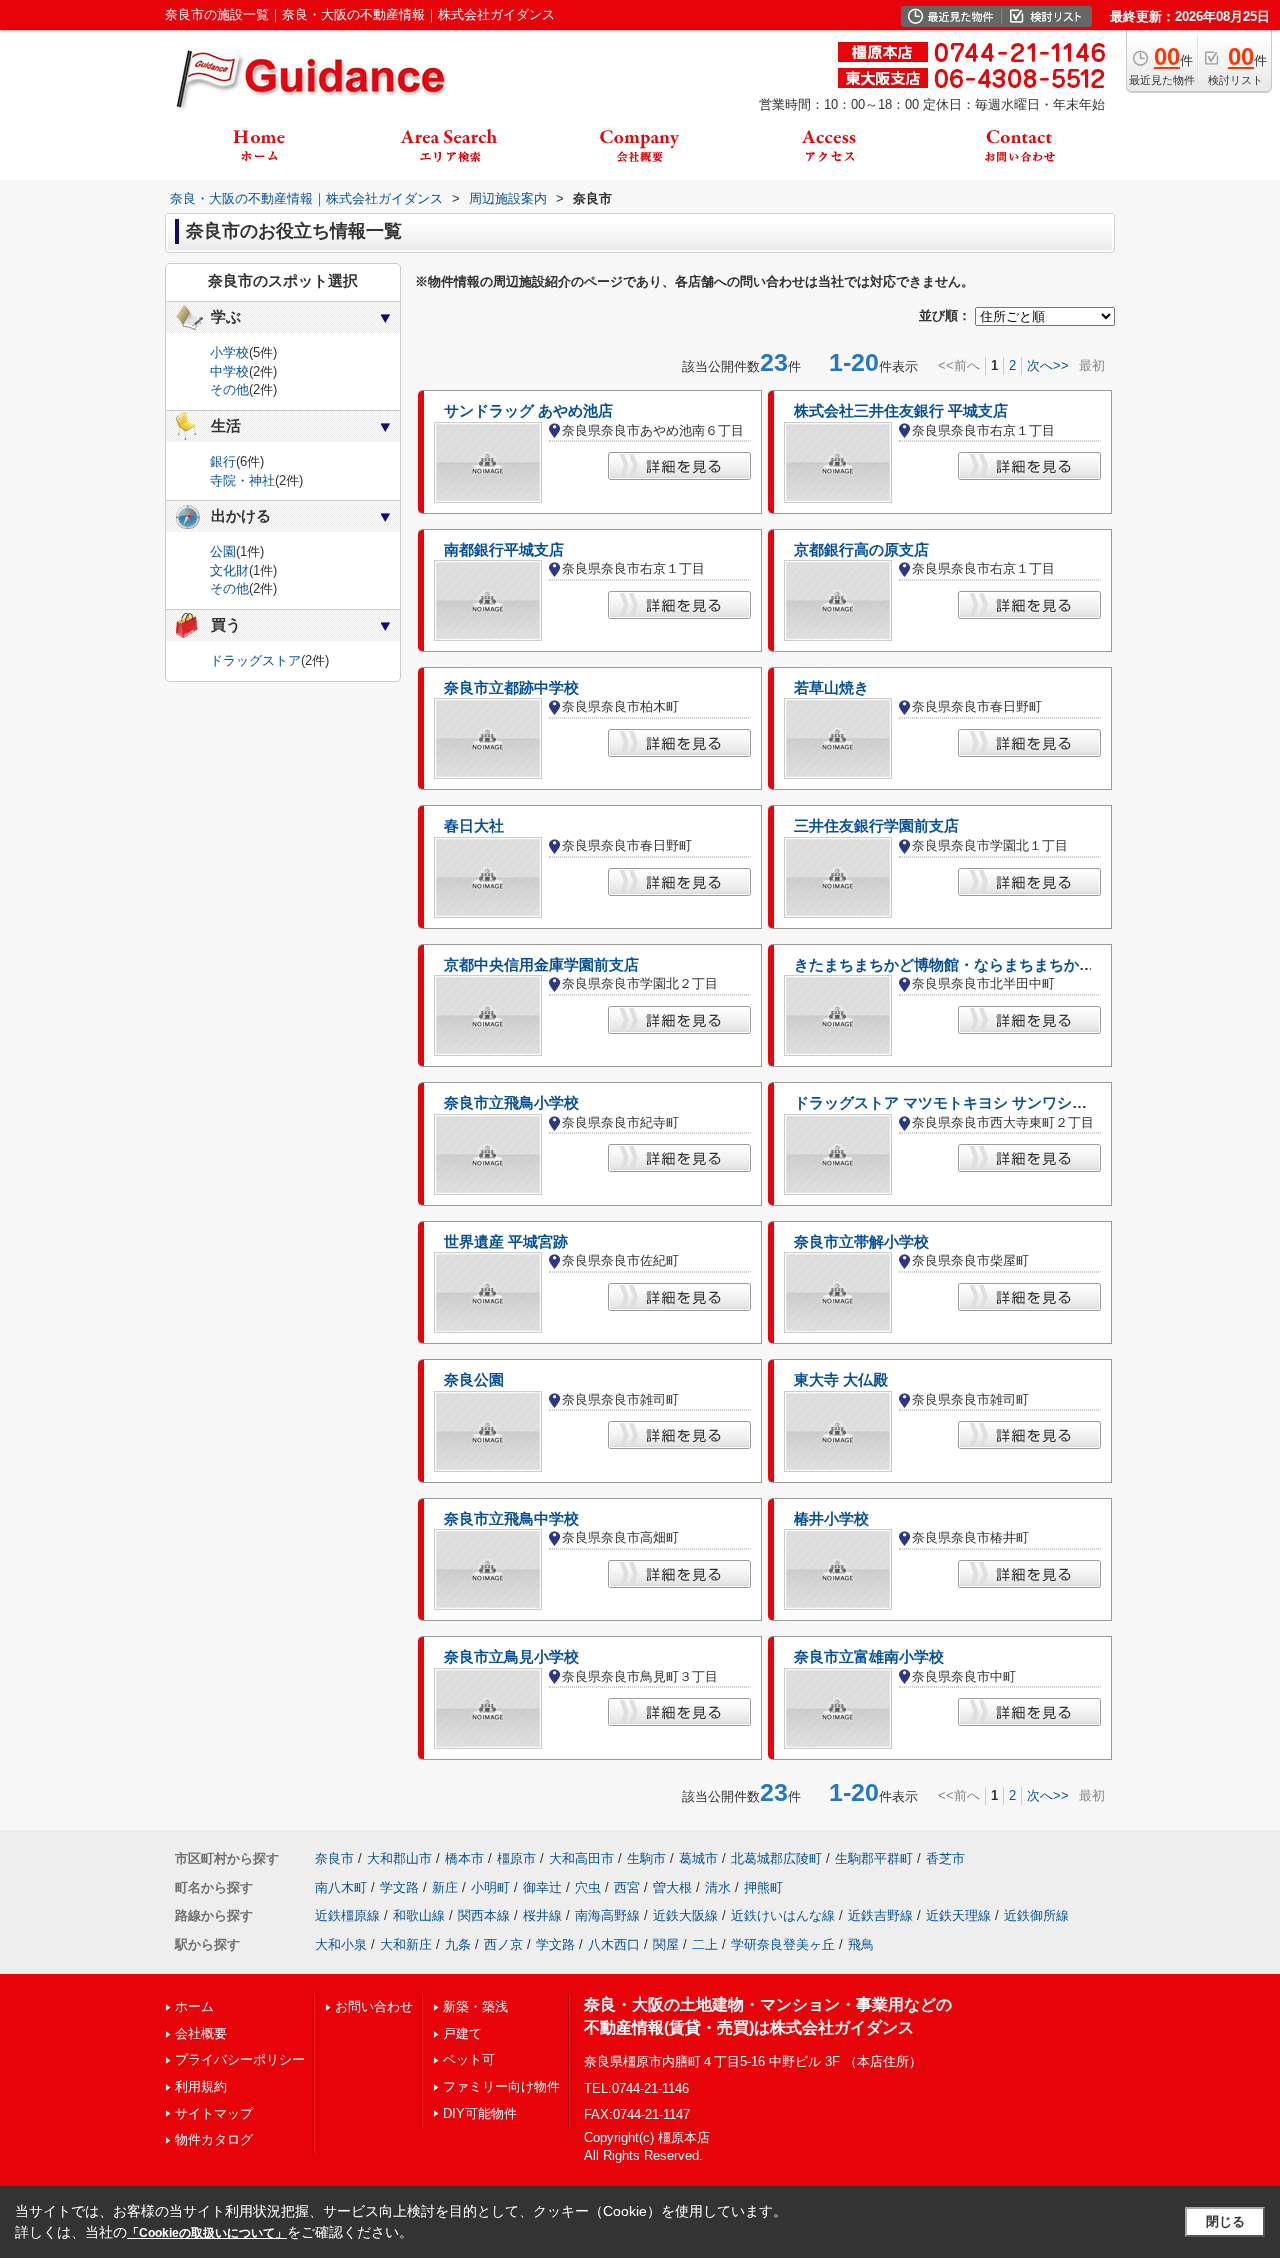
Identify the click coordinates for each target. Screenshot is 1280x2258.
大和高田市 (581, 1858)
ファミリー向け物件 (501, 2086)
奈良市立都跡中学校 (511, 688)
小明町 (490, 1887)
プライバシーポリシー (240, 2059)
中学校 (229, 371)
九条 (458, 1944)
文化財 (229, 570)
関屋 (666, 1944)
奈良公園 (474, 1380)
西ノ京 (503, 1944)
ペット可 (469, 2059)
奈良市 (334, 1858)
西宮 (627, 1887)
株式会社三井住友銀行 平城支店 (901, 411)
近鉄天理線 (958, 1915)
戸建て (462, 2033)
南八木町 (341, 1887)
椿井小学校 (831, 1519)
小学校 (229, 352)
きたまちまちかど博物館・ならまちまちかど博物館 (966, 965)
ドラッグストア (255, 660)
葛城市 (698, 1858)
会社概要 (201, 2033)
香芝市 (945, 1858)
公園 (223, 551)
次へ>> (1048, 365)
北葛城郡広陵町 (776, 1858)
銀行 (223, 461)
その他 (229, 389)
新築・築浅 (475, 2006)
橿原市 (516, 1858)
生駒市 (646, 1858)
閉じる (1225, 2221)
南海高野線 (607, 1915)
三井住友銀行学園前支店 (876, 826)
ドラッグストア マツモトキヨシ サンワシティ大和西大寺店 (993, 1103)
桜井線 (542, 1915)
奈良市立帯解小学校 (861, 1242)
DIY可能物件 (480, 2113)
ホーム (194, 2006)
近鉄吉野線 (880, 1915)
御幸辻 (542, 1887)
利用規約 (201, 2086)
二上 (705, 1944)
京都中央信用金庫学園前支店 (541, 965)
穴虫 (588, 1887)
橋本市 (464, 1858)
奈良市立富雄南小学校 (869, 1657)
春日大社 (474, 826)
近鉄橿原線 (347, 1915)
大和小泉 (341, 1944)
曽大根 (672, 1887)
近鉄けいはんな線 (783, 1915)
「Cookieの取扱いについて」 (207, 2233)
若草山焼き (831, 688)
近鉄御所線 (1036, 1915)
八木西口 (614, 1944)
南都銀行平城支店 (504, 550)
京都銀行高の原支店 (861, 550)
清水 (718, 1887)
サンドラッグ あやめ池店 (528, 411)
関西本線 (484, 1915)
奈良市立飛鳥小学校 (511, 1103)
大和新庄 (406, 1944)
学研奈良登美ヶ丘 (783, 1944)
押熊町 (763, 1887)
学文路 (399, 1887)
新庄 (445, 1887)
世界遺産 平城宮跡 (506, 1242)
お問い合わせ (374, 2006)
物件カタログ (214, 2139)
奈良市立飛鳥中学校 (511, 1519)
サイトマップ (214, 2113)
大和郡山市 (399, 1858)
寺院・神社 (242, 480)
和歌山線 (419, 1915)
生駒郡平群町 (874, 1858)
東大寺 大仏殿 (841, 1380)
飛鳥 (861, 1944)
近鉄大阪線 (685, 1915)
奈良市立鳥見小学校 (511, 1657)
